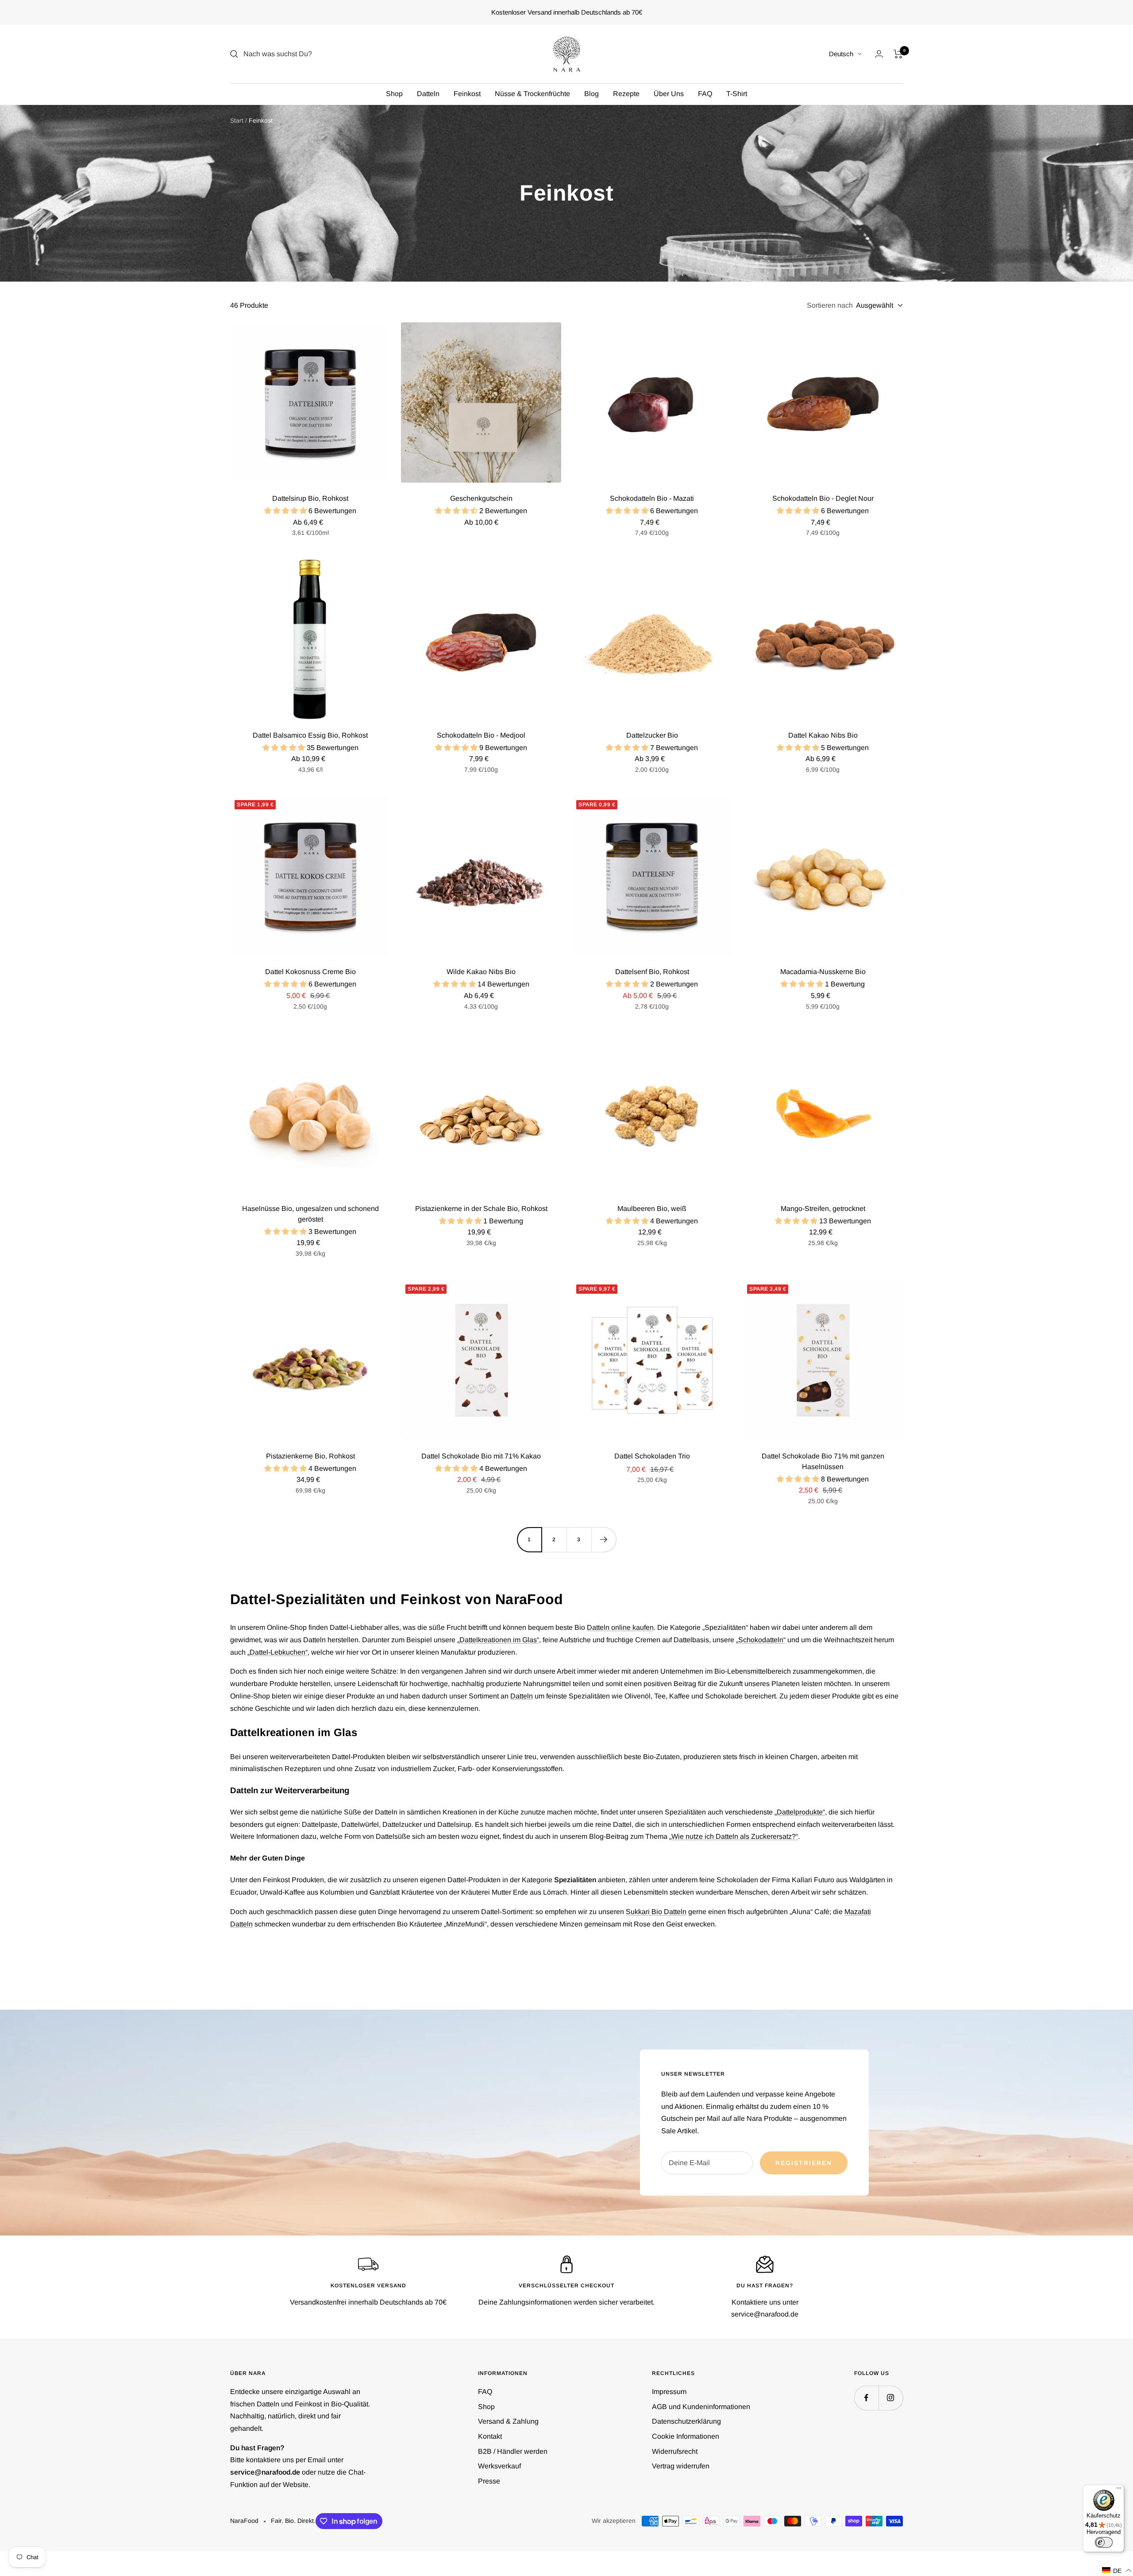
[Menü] (1119, 2490)
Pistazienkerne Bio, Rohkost (310, 1456)
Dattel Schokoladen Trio (652, 1456)
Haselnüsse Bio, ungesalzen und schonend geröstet (310, 1214)
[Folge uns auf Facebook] (866, 2398)
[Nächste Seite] (604, 1539)
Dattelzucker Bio (652, 735)
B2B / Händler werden (513, 2451)
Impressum (669, 2392)
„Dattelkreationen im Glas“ (498, 1640)
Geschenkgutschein (481, 498)
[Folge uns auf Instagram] (891, 2398)
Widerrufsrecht (675, 2451)
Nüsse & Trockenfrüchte (532, 94)
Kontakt (490, 2436)
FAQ (705, 94)
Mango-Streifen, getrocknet (823, 1209)
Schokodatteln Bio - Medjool (481, 735)
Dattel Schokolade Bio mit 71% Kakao (481, 1456)
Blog (592, 94)
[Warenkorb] (898, 54)
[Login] (879, 54)
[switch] (1104, 2542)
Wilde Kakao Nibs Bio (481, 972)
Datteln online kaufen (620, 1627)
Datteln (428, 94)
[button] (1117, 2570)
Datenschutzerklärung (686, 2421)
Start (237, 120)
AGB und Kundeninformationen (701, 2407)
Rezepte (626, 94)
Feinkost (467, 94)
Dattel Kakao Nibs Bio (823, 735)
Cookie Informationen (686, 2436)
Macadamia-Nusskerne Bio (823, 972)
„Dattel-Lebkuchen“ (277, 1652)
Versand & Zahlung (508, 2421)
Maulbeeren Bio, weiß (652, 1209)
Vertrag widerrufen (681, 2466)
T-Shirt (737, 94)
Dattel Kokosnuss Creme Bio (310, 972)
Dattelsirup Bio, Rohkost (310, 498)
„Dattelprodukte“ (800, 1812)
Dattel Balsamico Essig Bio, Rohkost (310, 735)
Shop (394, 94)
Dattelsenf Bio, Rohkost (652, 972)
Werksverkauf (499, 2466)
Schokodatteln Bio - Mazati (652, 498)
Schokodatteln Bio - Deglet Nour (823, 498)
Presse (489, 2481)
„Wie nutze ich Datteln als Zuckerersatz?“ (734, 1836)
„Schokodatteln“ (761, 1640)
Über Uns (669, 94)
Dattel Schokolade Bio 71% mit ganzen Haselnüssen (823, 1461)
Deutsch (841, 54)
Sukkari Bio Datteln (656, 1912)
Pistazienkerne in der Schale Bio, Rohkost (481, 1209)
